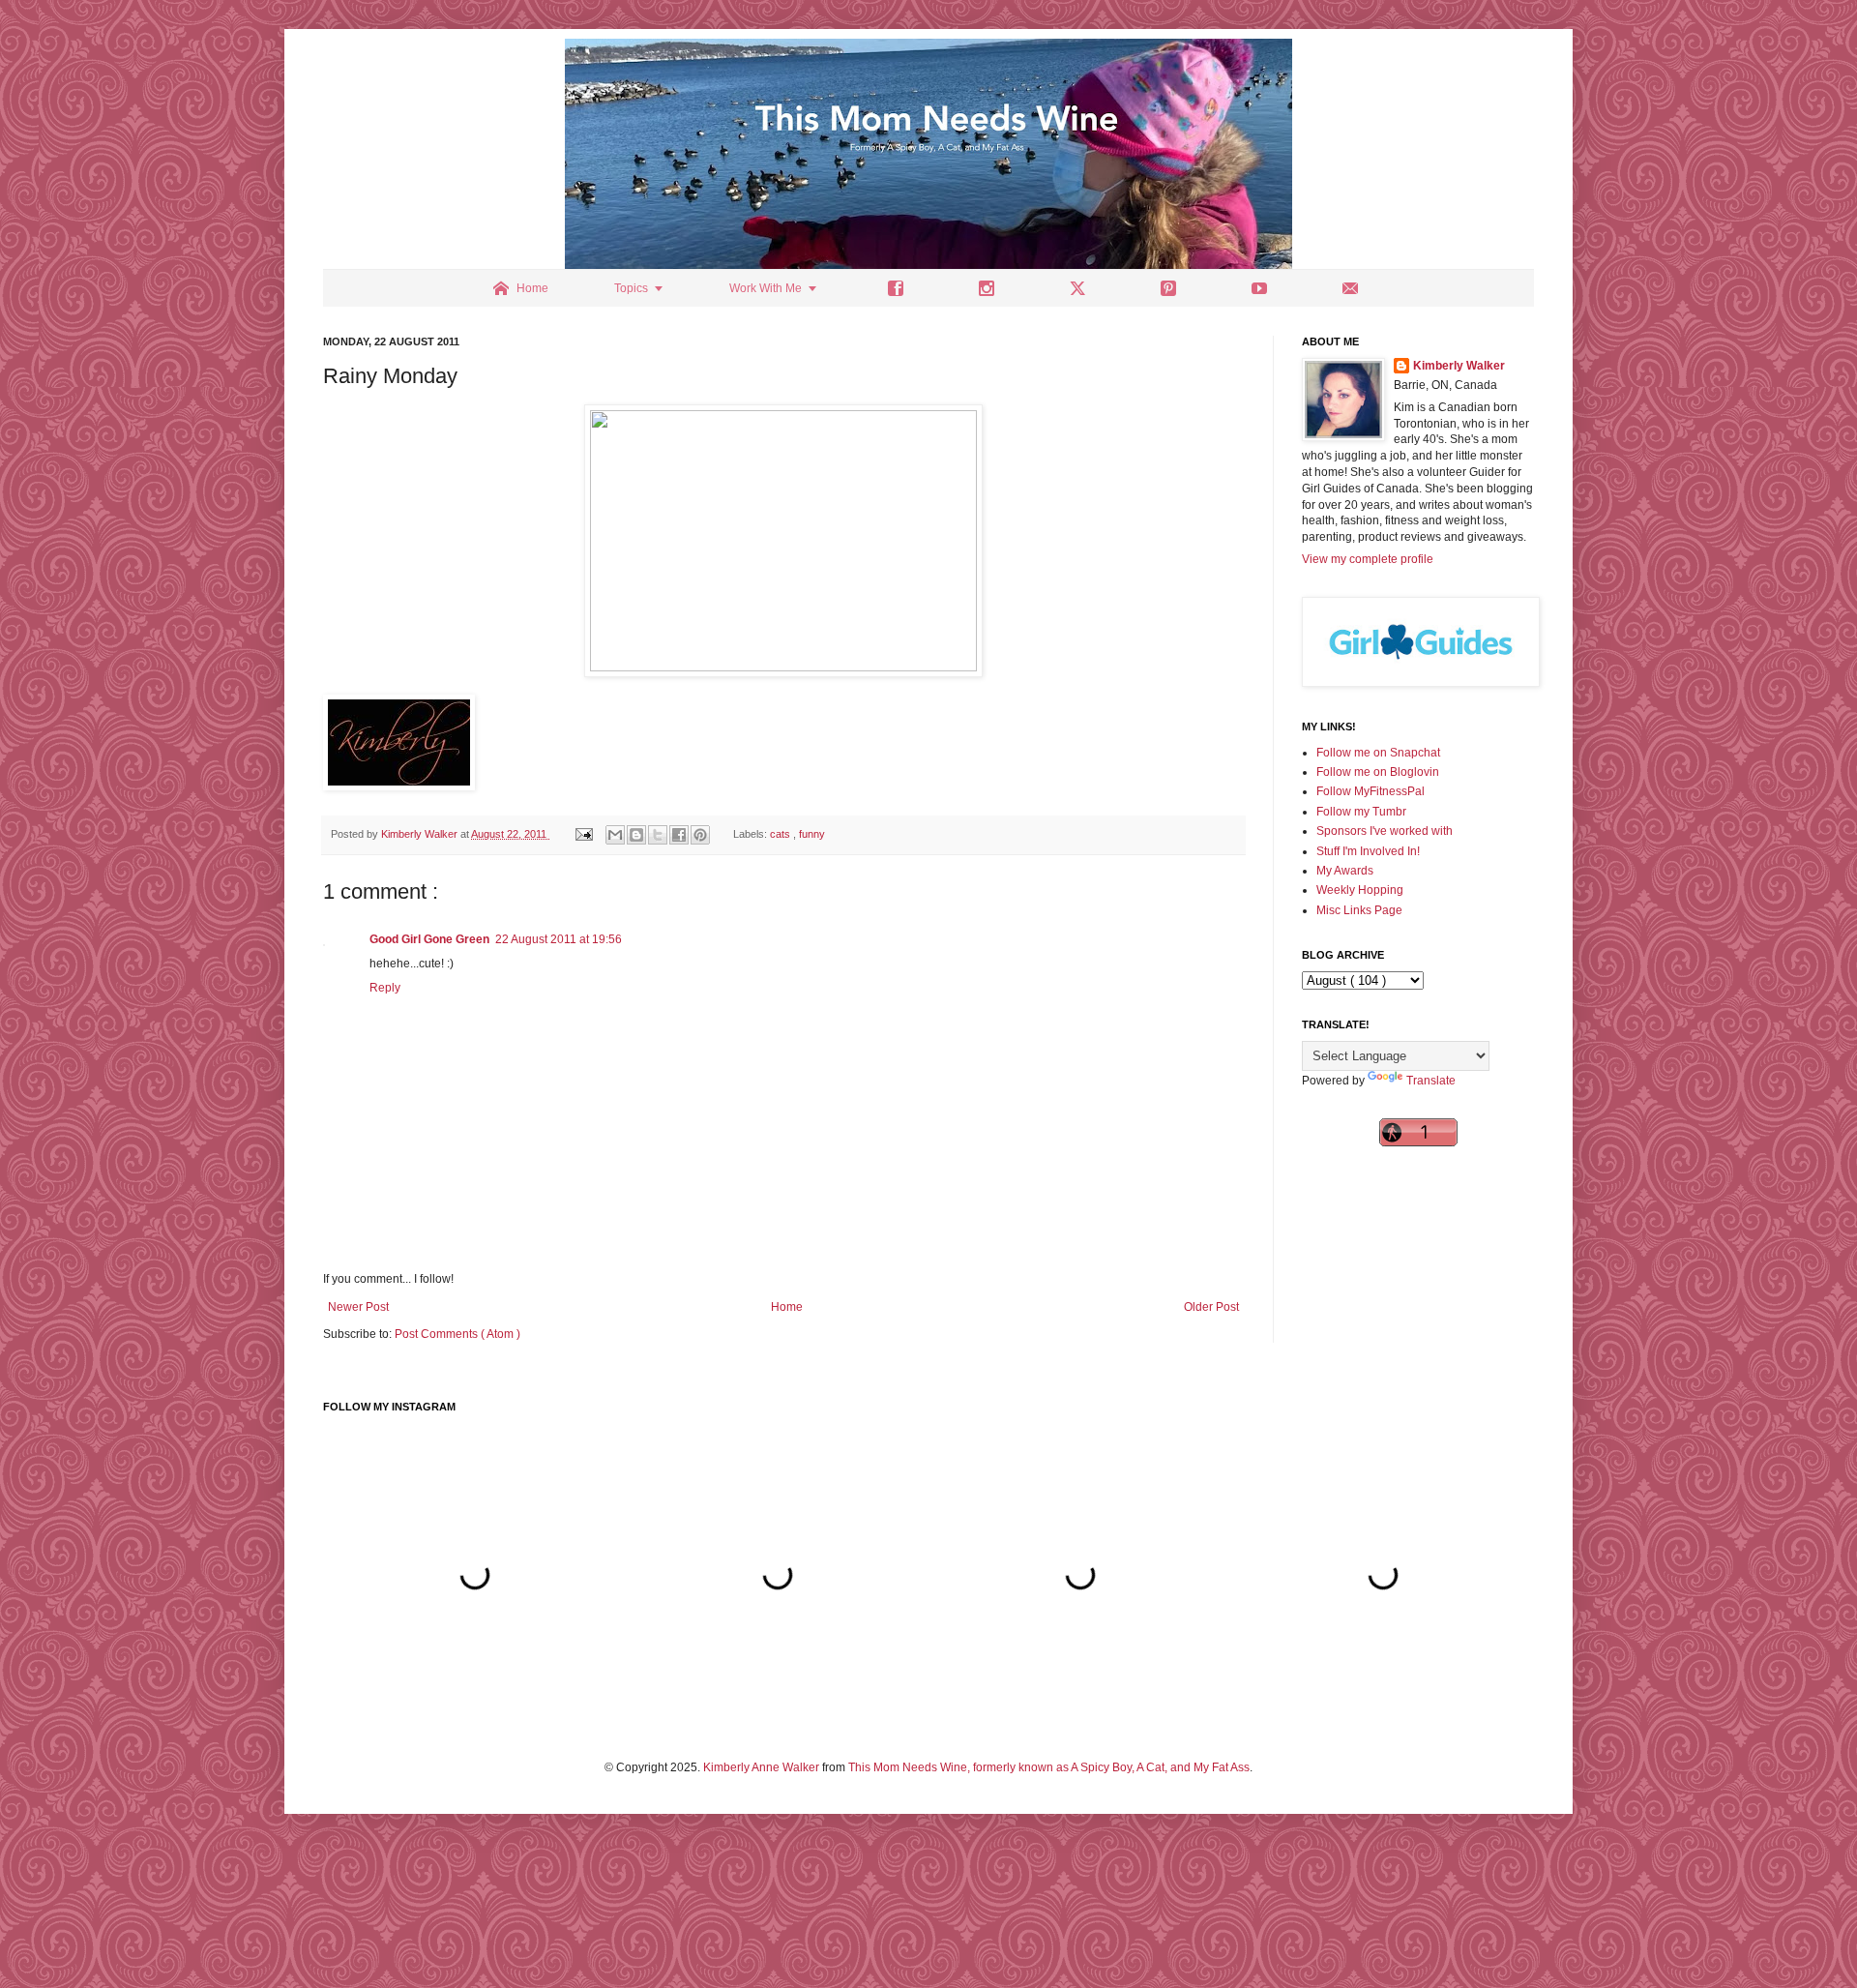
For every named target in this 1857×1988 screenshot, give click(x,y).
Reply (385, 988)
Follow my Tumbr (1361, 812)
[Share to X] (658, 835)
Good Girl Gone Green (429, 939)
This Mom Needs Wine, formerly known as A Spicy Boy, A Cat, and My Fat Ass (1049, 1767)
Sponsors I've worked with (1385, 831)
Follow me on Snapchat (1378, 753)
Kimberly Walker (1459, 366)
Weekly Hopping (1360, 890)
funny (812, 834)
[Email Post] (583, 834)
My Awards (1345, 871)
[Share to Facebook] (679, 835)
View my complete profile (1368, 559)
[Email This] (615, 835)
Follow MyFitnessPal (1371, 791)
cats (781, 834)
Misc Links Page (1359, 910)
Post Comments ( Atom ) (457, 1334)
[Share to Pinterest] (700, 835)
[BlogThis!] (636, 835)
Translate (1431, 1081)
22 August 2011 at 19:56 (559, 939)
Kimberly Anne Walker (761, 1767)
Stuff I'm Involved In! (1368, 851)
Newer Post (358, 1307)
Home (787, 1307)
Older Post (1211, 1307)
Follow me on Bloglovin (1378, 772)
